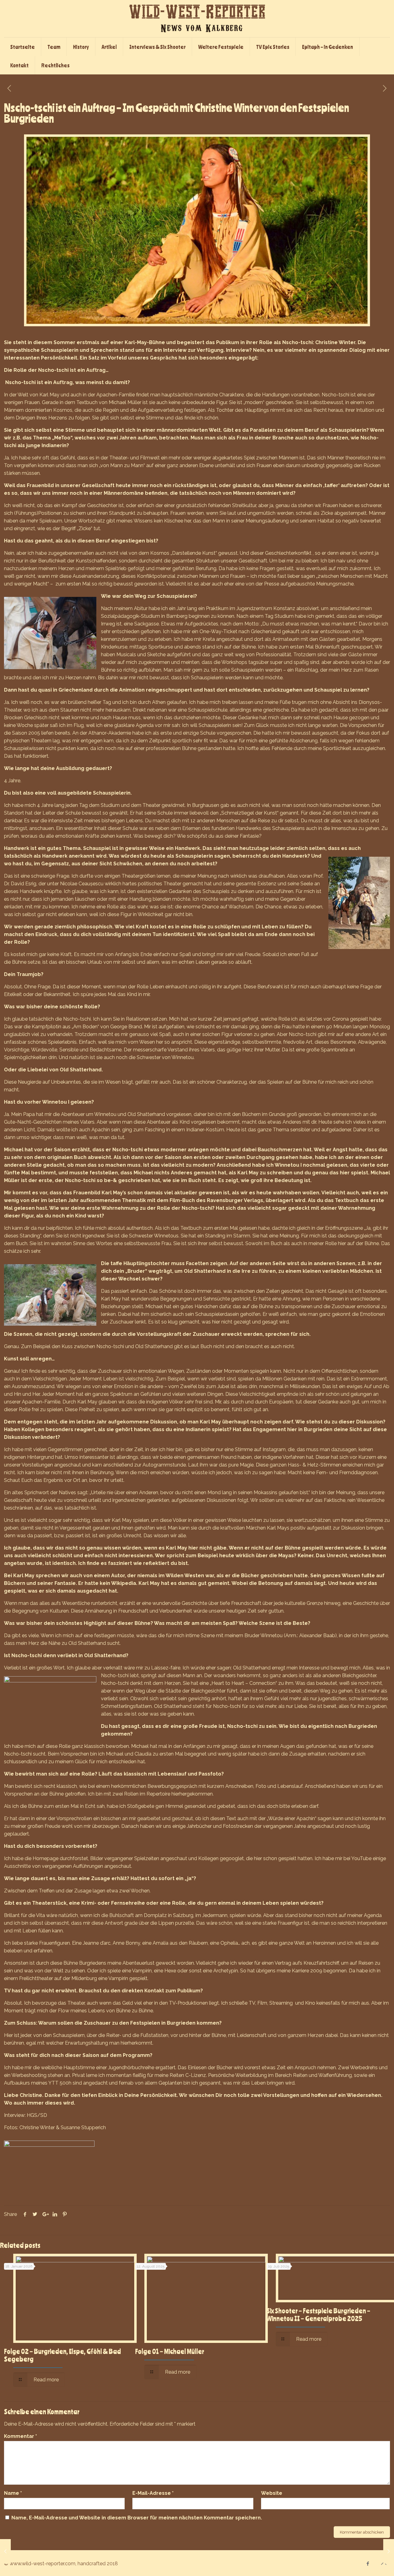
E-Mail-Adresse (153, 2493)
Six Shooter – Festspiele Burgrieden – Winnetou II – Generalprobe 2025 (318, 2314)
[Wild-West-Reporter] (197, 19)
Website (272, 2493)
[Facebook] (368, 2564)
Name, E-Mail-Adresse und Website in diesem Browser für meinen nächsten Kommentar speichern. (137, 2518)
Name (13, 2493)
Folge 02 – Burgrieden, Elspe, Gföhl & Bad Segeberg (62, 2355)
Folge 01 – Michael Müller (170, 2351)
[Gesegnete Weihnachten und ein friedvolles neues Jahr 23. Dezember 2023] (389, 2551)
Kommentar (20, 2436)
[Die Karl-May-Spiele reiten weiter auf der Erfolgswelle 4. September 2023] (5, 2551)
